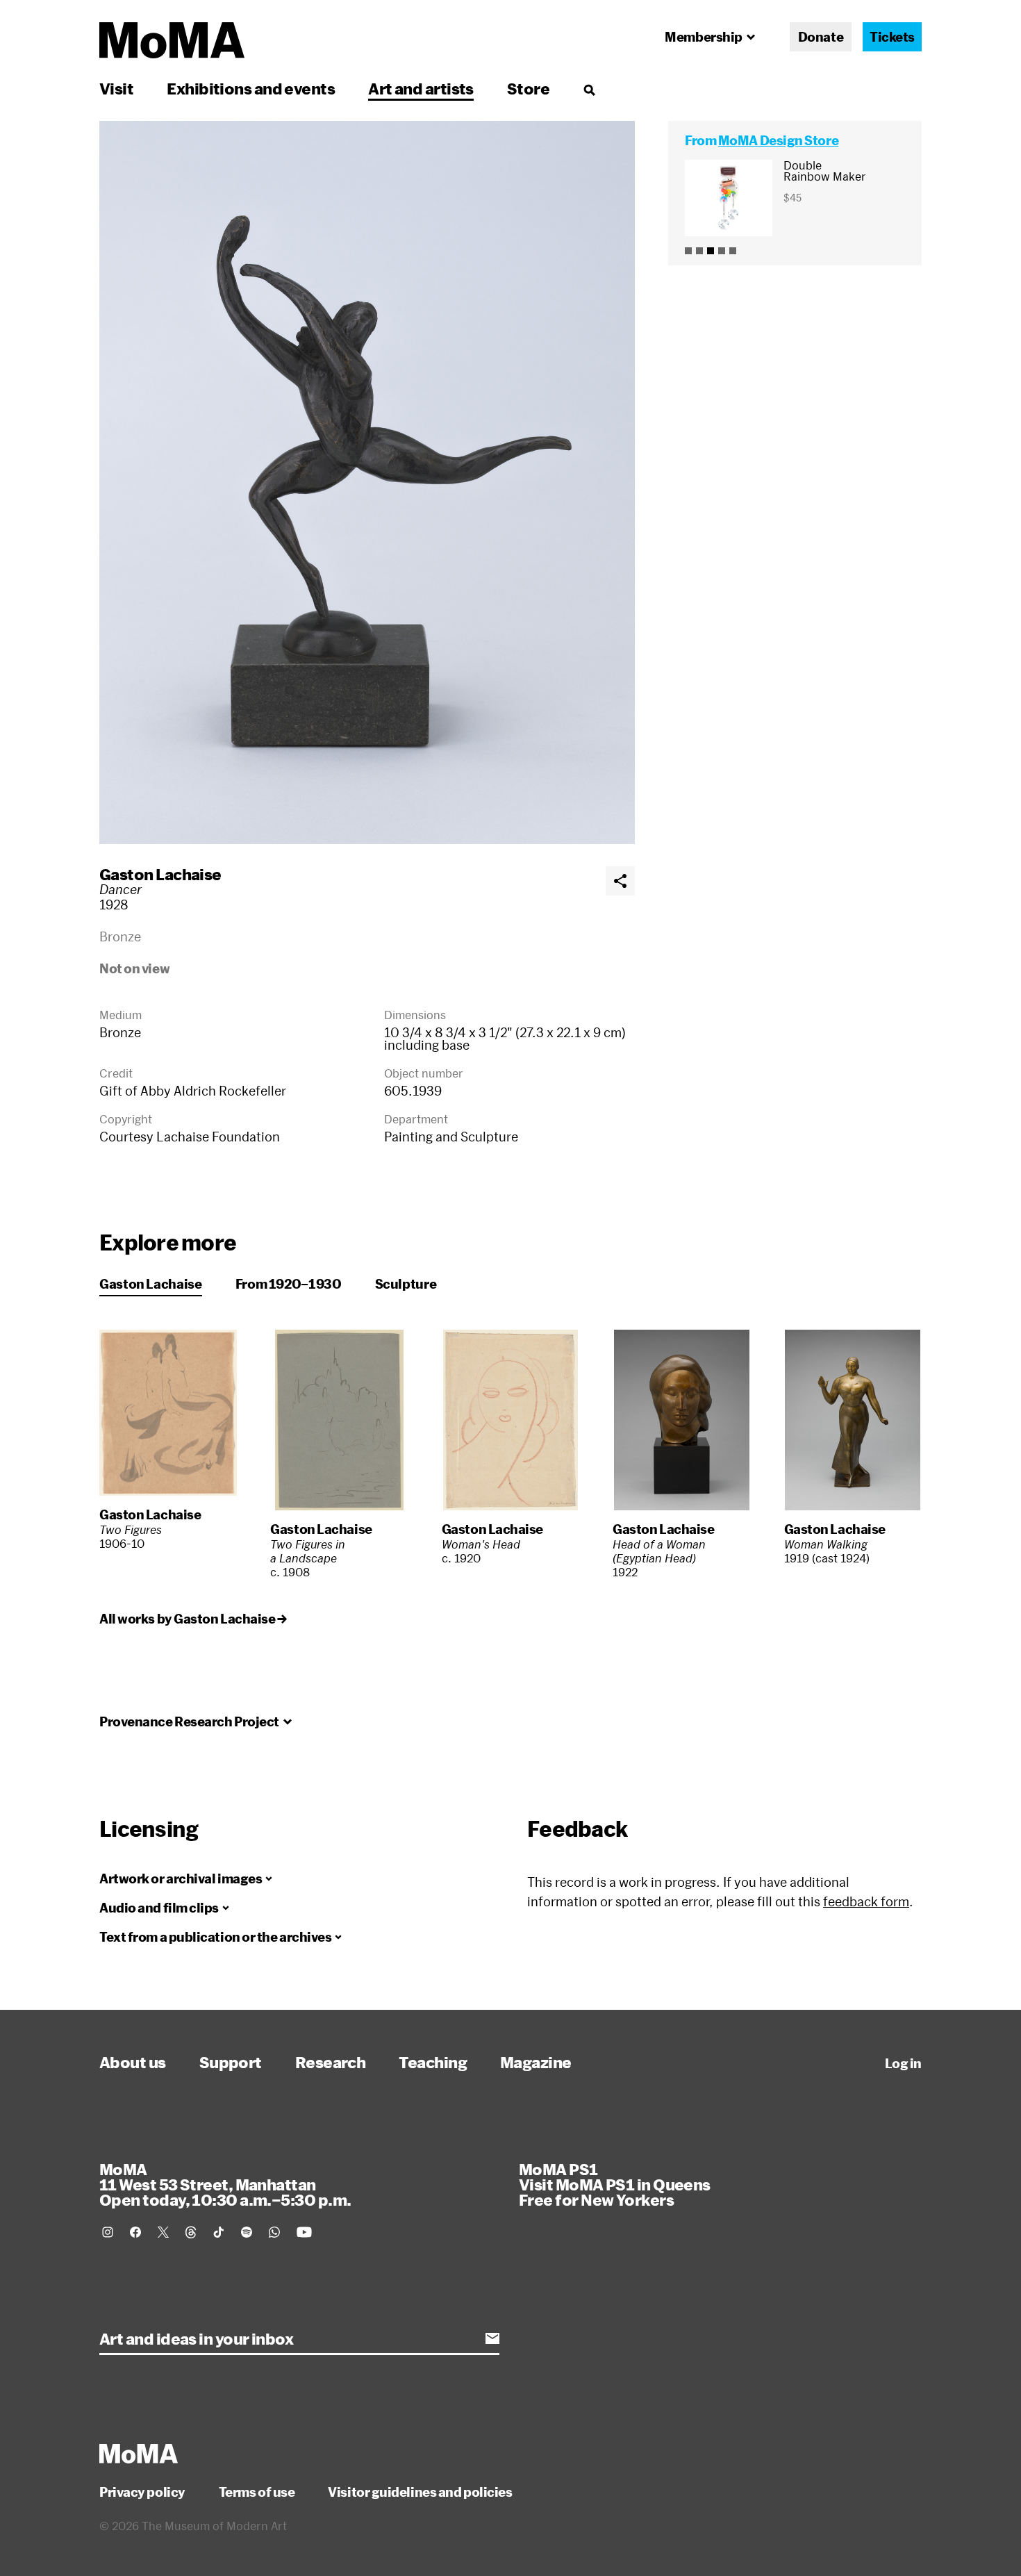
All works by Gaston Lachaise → (193, 1619)
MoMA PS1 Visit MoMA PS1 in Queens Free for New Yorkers (615, 2184)
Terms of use (257, 2492)
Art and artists (421, 88)
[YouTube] (304, 2232)
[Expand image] (367, 482)
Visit (116, 88)
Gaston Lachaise (160, 874)
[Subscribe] (492, 2338)
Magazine (536, 2062)
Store (528, 88)
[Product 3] (711, 251)
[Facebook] (135, 2232)
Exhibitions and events (251, 88)
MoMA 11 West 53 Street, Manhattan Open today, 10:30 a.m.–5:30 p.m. (225, 2184)
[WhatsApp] (274, 2232)
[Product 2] (699, 251)
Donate (821, 37)
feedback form (866, 1901)
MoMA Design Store (778, 140)
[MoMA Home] (172, 40)
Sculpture (406, 1284)
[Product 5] (733, 251)
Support (231, 2062)
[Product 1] (688, 251)
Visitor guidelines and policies (420, 2492)
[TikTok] (219, 2232)
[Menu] (589, 90)
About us (133, 2062)
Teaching (433, 2062)
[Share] (620, 881)
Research (331, 2062)
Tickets (892, 37)
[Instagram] (108, 2232)
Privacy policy (142, 2492)
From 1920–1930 (289, 1284)
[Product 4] (722, 251)
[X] (163, 2232)
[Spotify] (247, 2232)
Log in (903, 2063)
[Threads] (191, 2232)
